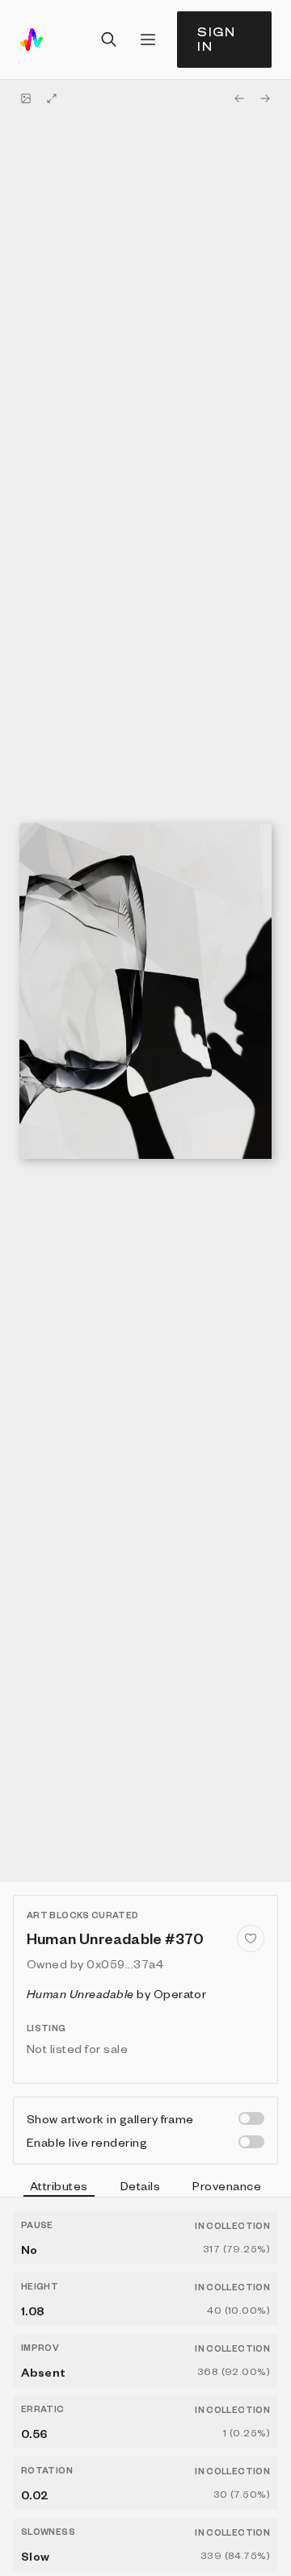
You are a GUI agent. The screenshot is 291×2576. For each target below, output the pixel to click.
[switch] (251, 2118)
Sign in (217, 39)
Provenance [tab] (227, 2185)
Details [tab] (140, 2185)
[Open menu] (148, 40)
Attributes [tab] (59, 2185)
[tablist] (145, 2188)
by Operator (116, 1993)
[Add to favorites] (251, 1938)
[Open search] (109, 40)
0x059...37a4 (125, 1963)
